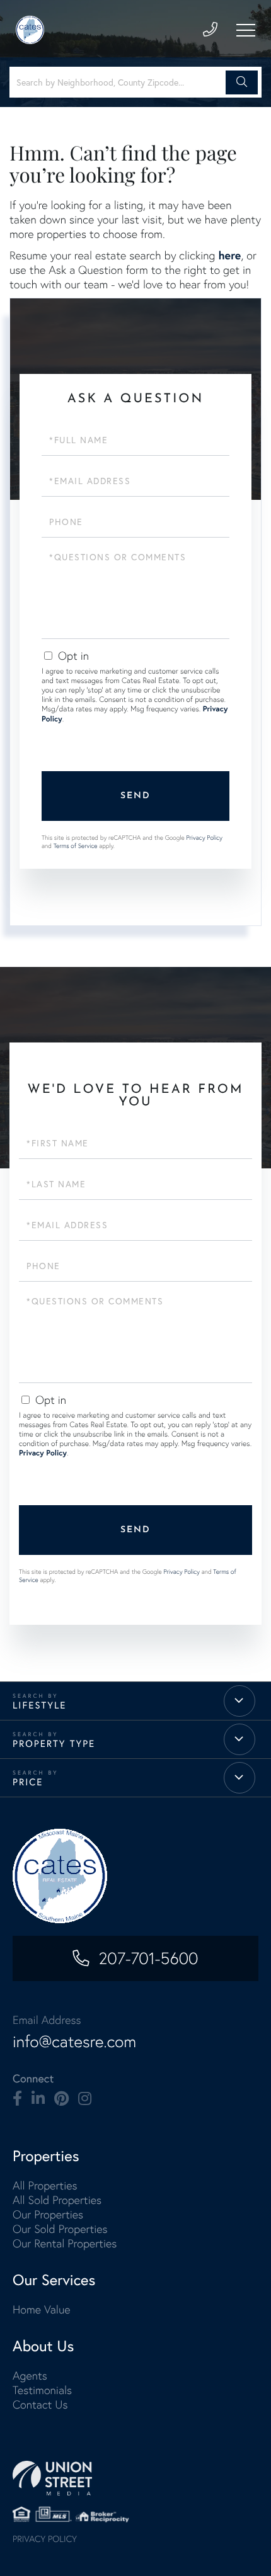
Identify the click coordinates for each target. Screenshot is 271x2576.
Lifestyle (40, 1705)
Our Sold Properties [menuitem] (60, 2229)
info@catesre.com (74, 2042)
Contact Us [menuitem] (40, 2404)
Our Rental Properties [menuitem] (65, 2243)
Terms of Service (76, 846)
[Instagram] (85, 2099)
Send (135, 796)
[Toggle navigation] (246, 30)
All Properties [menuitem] (45, 2185)
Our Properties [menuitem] (48, 2214)
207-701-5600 (148, 1958)
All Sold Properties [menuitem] (57, 2200)
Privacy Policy (204, 838)
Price (28, 1782)
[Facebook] (17, 2099)
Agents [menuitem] (30, 2375)
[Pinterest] (61, 2099)
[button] (242, 82)
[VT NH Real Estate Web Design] (135, 2478)
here (229, 255)
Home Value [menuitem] (42, 2309)
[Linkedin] (38, 2099)
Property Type (54, 1744)
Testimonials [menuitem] (42, 2390)
